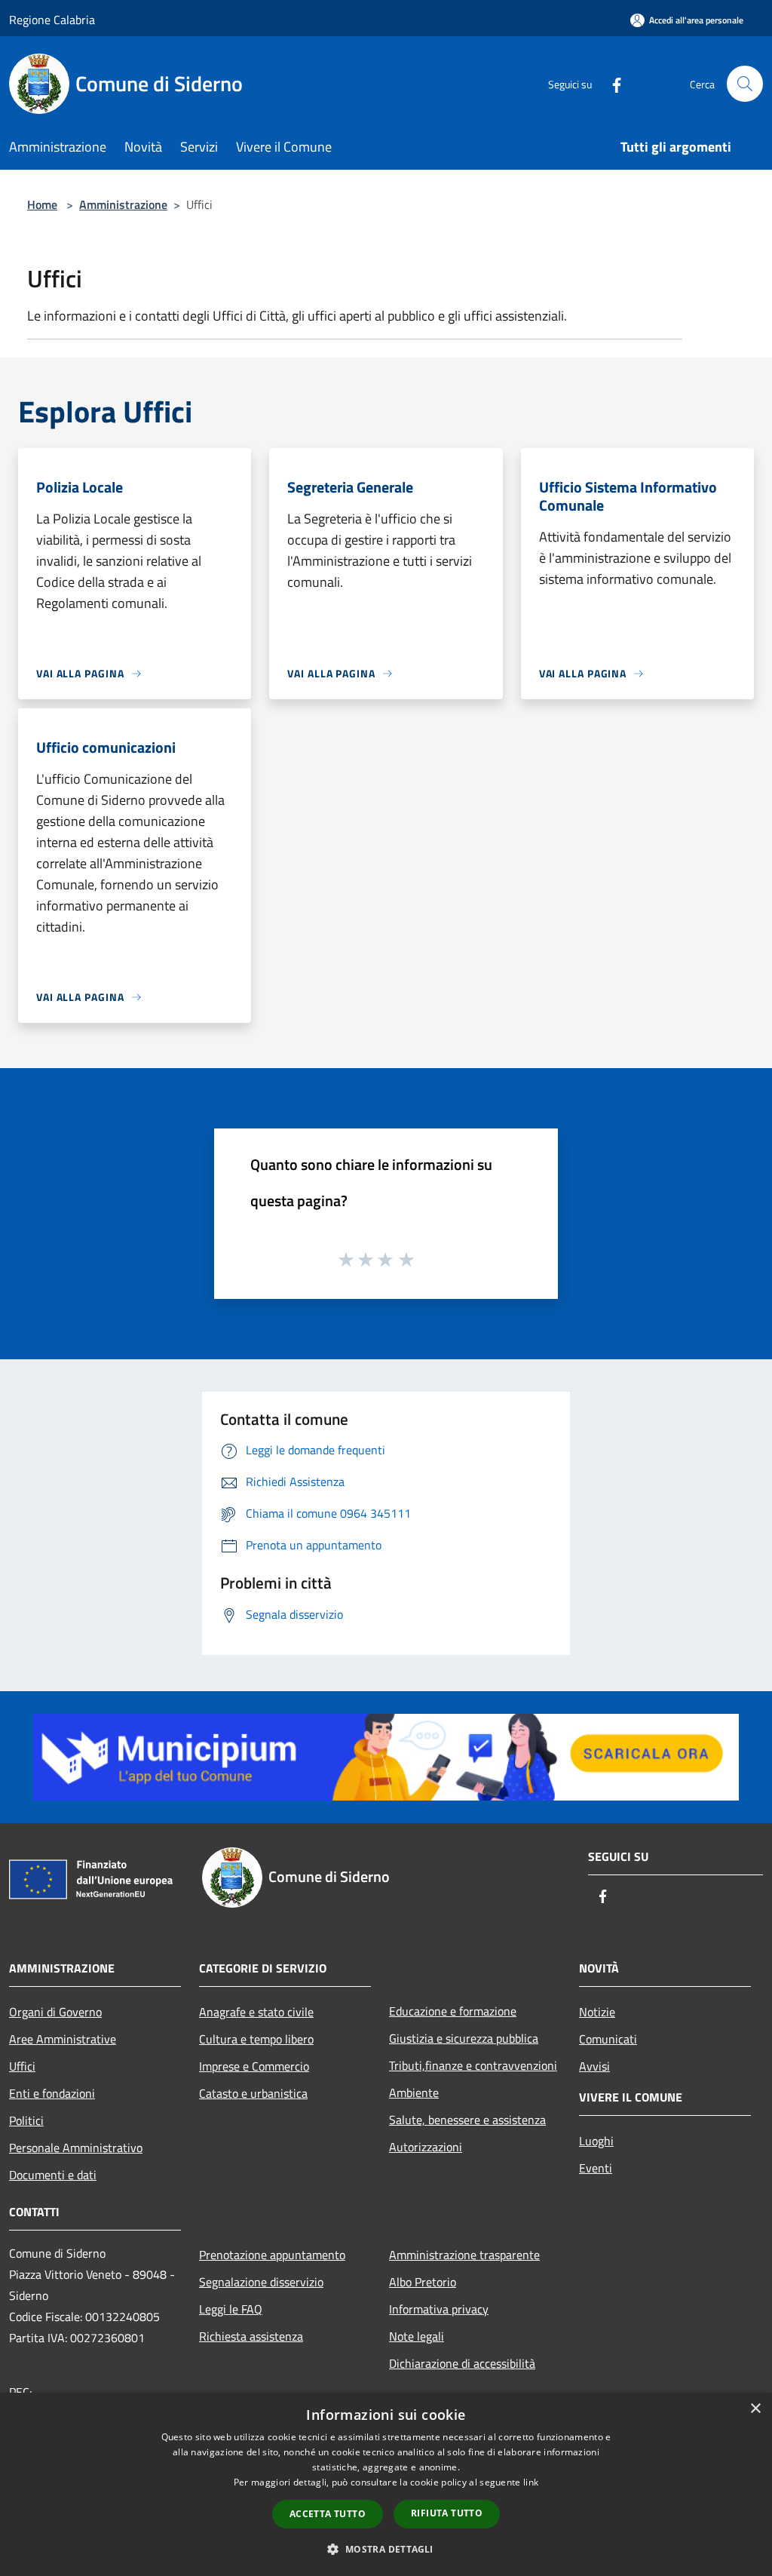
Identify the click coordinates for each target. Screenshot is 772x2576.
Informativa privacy (439, 2309)
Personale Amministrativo (76, 2148)
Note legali (417, 2336)
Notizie (597, 2012)
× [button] (755, 2409)
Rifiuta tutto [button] (447, 2513)
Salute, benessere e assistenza (467, 2120)
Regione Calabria (52, 20)
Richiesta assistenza (251, 2336)
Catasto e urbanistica (253, 2093)
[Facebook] (611, 83)
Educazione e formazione (453, 2011)
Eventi (596, 2168)
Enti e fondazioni (52, 2093)
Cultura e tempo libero (256, 2039)
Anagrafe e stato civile (256, 2012)
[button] (386, 2549)
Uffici (22, 2066)
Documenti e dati (53, 2175)
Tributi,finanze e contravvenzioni (473, 2065)
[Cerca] (745, 84)
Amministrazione (123, 204)
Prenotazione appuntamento (272, 2255)
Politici (26, 2120)
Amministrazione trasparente (464, 2255)
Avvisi (594, 2066)
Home (42, 204)
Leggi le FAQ (231, 2309)
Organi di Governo (55, 2012)
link (531, 2482)
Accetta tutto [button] (328, 2514)
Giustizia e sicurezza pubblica (464, 2038)
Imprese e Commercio (254, 2066)
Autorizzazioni (426, 2147)
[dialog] (386, 2484)
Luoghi (596, 2141)
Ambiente (414, 2092)
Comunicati (608, 2039)
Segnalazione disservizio (261, 2282)
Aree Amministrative (63, 2039)
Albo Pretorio (423, 2282)
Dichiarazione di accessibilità (462, 2363)
